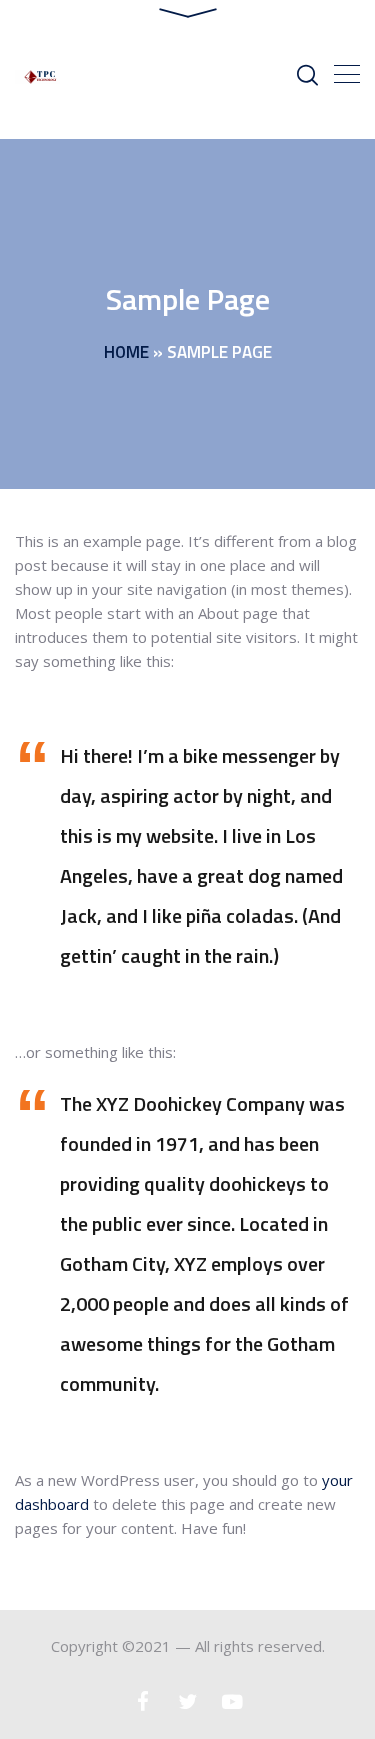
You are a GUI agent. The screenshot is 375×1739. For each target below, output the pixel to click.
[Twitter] (187, 1701)
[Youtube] (232, 1701)
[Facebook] (142, 1701)
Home (126, 352)
